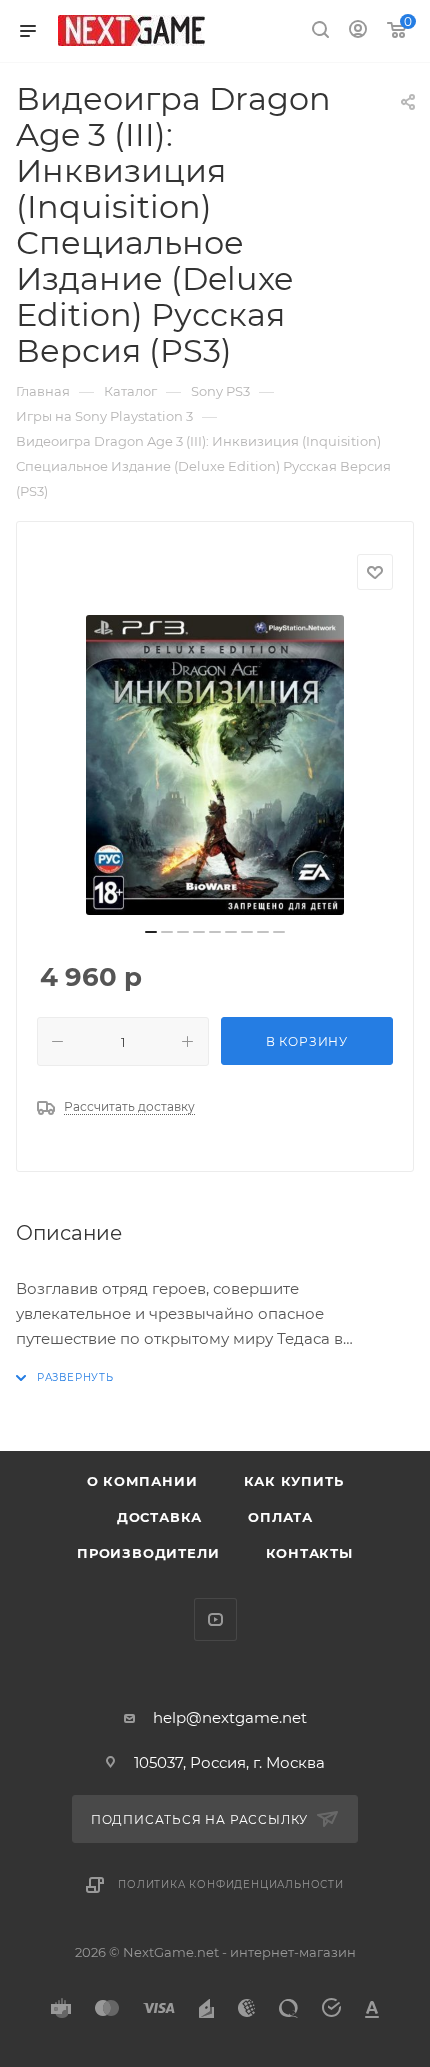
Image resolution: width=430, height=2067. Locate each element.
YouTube (215, 1619)
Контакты (309, 1553)
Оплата (280, 1517)
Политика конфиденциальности (231, 1884)
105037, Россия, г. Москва (229, 1762)
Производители (148, 1553)
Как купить (294, 1481)
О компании (142, 1481)
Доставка (159, 1517)
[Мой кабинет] (358, 31)
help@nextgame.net (230, 1717)
